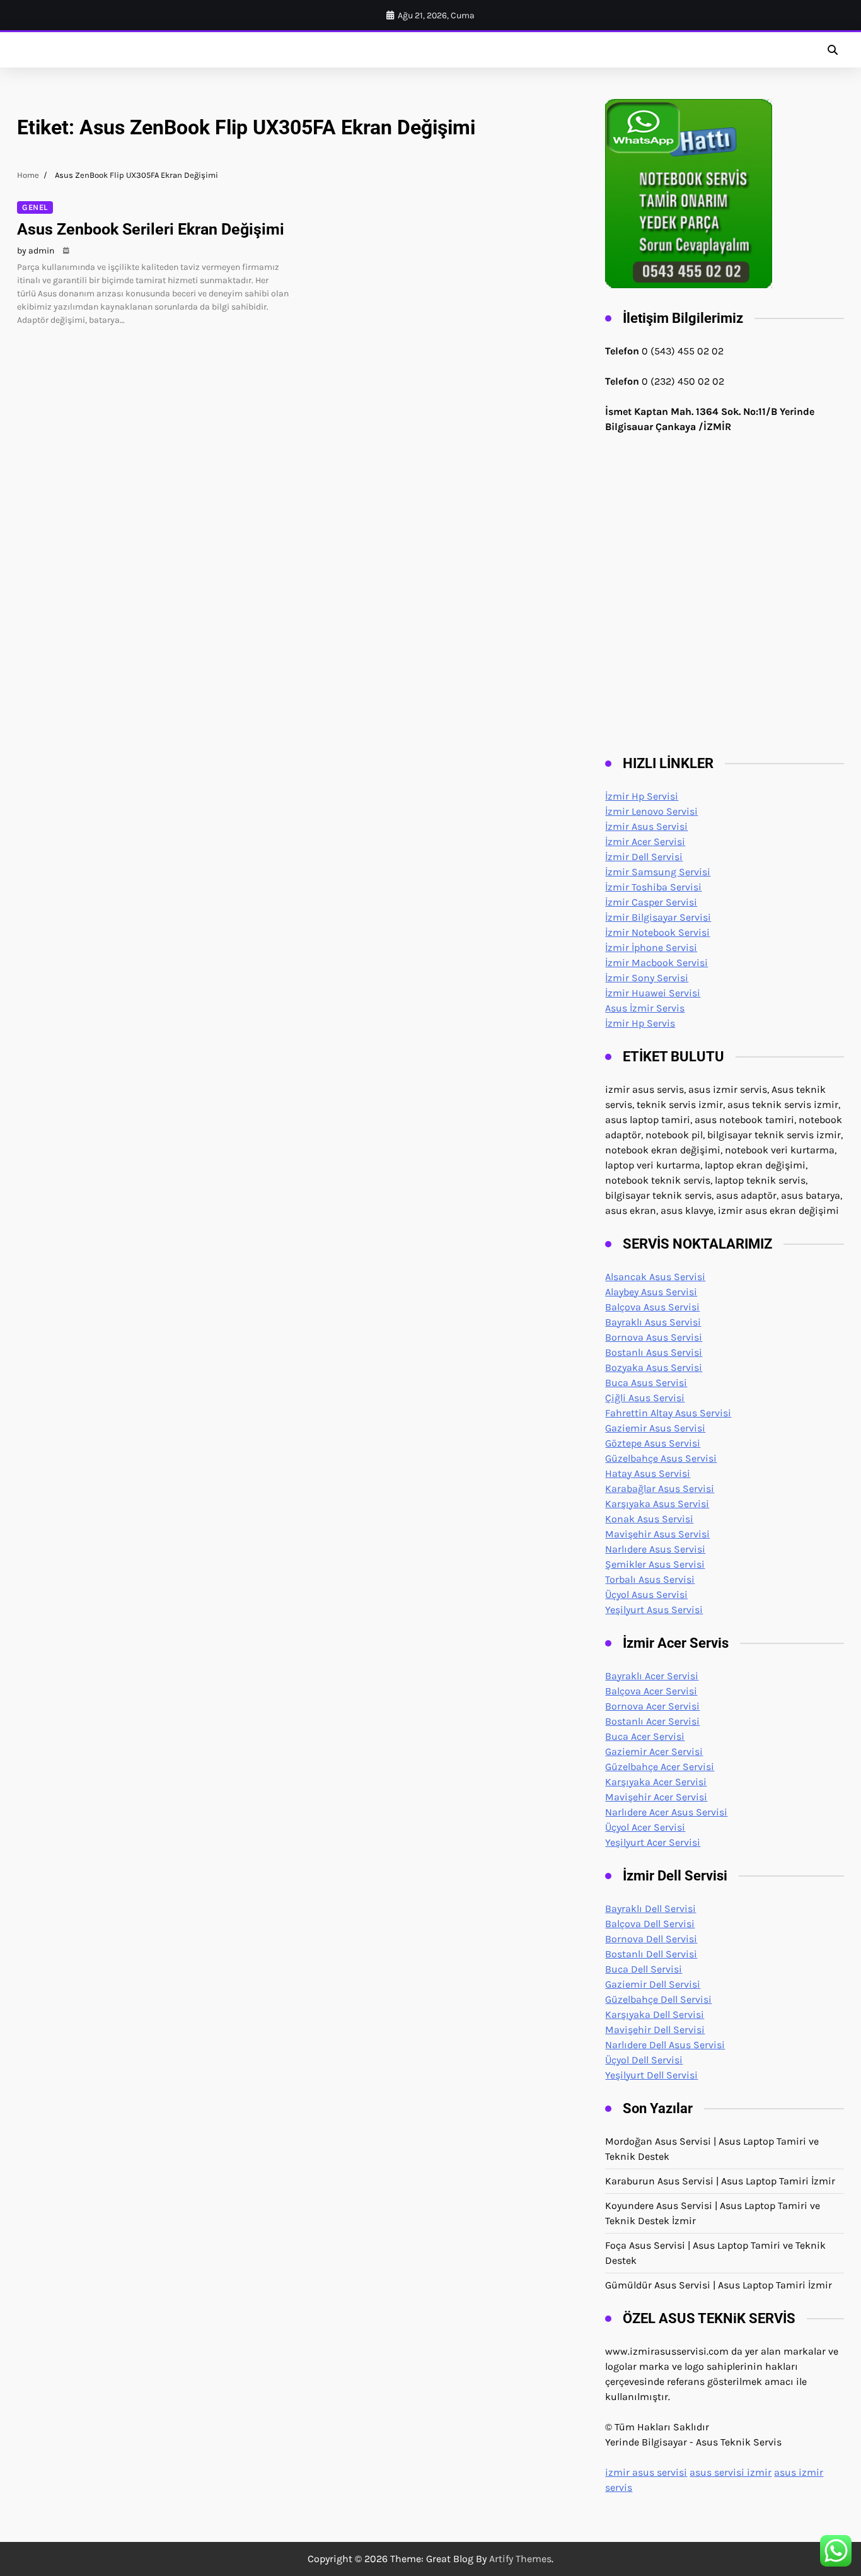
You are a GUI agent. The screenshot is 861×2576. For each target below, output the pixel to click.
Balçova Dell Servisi (650, 1924)
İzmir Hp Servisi (642, 796)
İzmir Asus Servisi (646, 826)
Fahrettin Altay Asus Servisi (668, 1413)
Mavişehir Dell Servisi (655, 2030)
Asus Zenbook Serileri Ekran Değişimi (151, 229)
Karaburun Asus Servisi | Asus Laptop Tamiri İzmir (720, 2181)
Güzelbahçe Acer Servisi (660, 1767)
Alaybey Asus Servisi (651, 1292)
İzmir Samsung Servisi (658, 872)
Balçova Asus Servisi (652, 1307)
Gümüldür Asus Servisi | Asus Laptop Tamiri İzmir (719, 2285)
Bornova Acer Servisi (652, 1706)
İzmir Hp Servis (640, 1023)
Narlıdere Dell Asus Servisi (665, 2045)
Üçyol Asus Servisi (646, 1594)
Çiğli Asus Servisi (645, 1398)
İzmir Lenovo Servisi (651, 811)
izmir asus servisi (646, 2472)
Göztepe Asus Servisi (653, 1443)
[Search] (833, 50)
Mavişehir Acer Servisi (656, 1797)
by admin (36, 251)
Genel (35, 207)
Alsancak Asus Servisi (655, 1277)
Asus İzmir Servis (645, 1008)
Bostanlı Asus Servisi (654, 1352)
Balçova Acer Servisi (651, 1691)
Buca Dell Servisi (644, 1969)
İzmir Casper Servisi (651, 902)
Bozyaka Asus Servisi (654, 1367)
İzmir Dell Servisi (644, 857)
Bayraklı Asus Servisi (653, 1322)
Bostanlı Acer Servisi (652, 1721)
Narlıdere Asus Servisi (655, 1549)
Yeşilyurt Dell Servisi (651, 2075)
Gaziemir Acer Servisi (654, 1751)
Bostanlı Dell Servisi (651, 1954)
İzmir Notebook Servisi (657, 932)
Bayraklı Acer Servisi (652, 1676)
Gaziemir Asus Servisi (655, 1428)
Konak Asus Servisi (649, 1519)
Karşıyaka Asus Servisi (657, 1504)
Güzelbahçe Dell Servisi (658, 1999)
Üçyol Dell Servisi (644, 2060)
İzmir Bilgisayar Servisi (658, 917)
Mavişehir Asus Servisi (657, 1534)
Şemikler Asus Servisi (655, 1564)
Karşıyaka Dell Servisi (655, 2014)
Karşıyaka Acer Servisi (656, 1782)
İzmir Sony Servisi (647, 978)
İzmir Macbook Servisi (656, 963)
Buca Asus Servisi (646, 1383)
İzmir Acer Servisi (645, 842)
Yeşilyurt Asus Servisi (654, 1610)
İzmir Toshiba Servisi (653, 887)
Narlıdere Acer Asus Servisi (666, 1812)
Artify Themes (520, 2559)
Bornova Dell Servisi (651, 1939)
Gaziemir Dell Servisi (653, 1984)
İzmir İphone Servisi (651, 947)
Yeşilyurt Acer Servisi (653, 1842)
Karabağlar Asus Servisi (660, 1489)
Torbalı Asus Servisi (650, 1579)
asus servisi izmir (731, 2472)
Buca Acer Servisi (645, 1736)
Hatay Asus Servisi (648, 1473)
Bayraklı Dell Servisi (650, 1909)
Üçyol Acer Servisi (645, 1827)
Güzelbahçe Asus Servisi (661, 1458)
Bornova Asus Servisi (654, 1337)
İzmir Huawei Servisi (653, 993)
